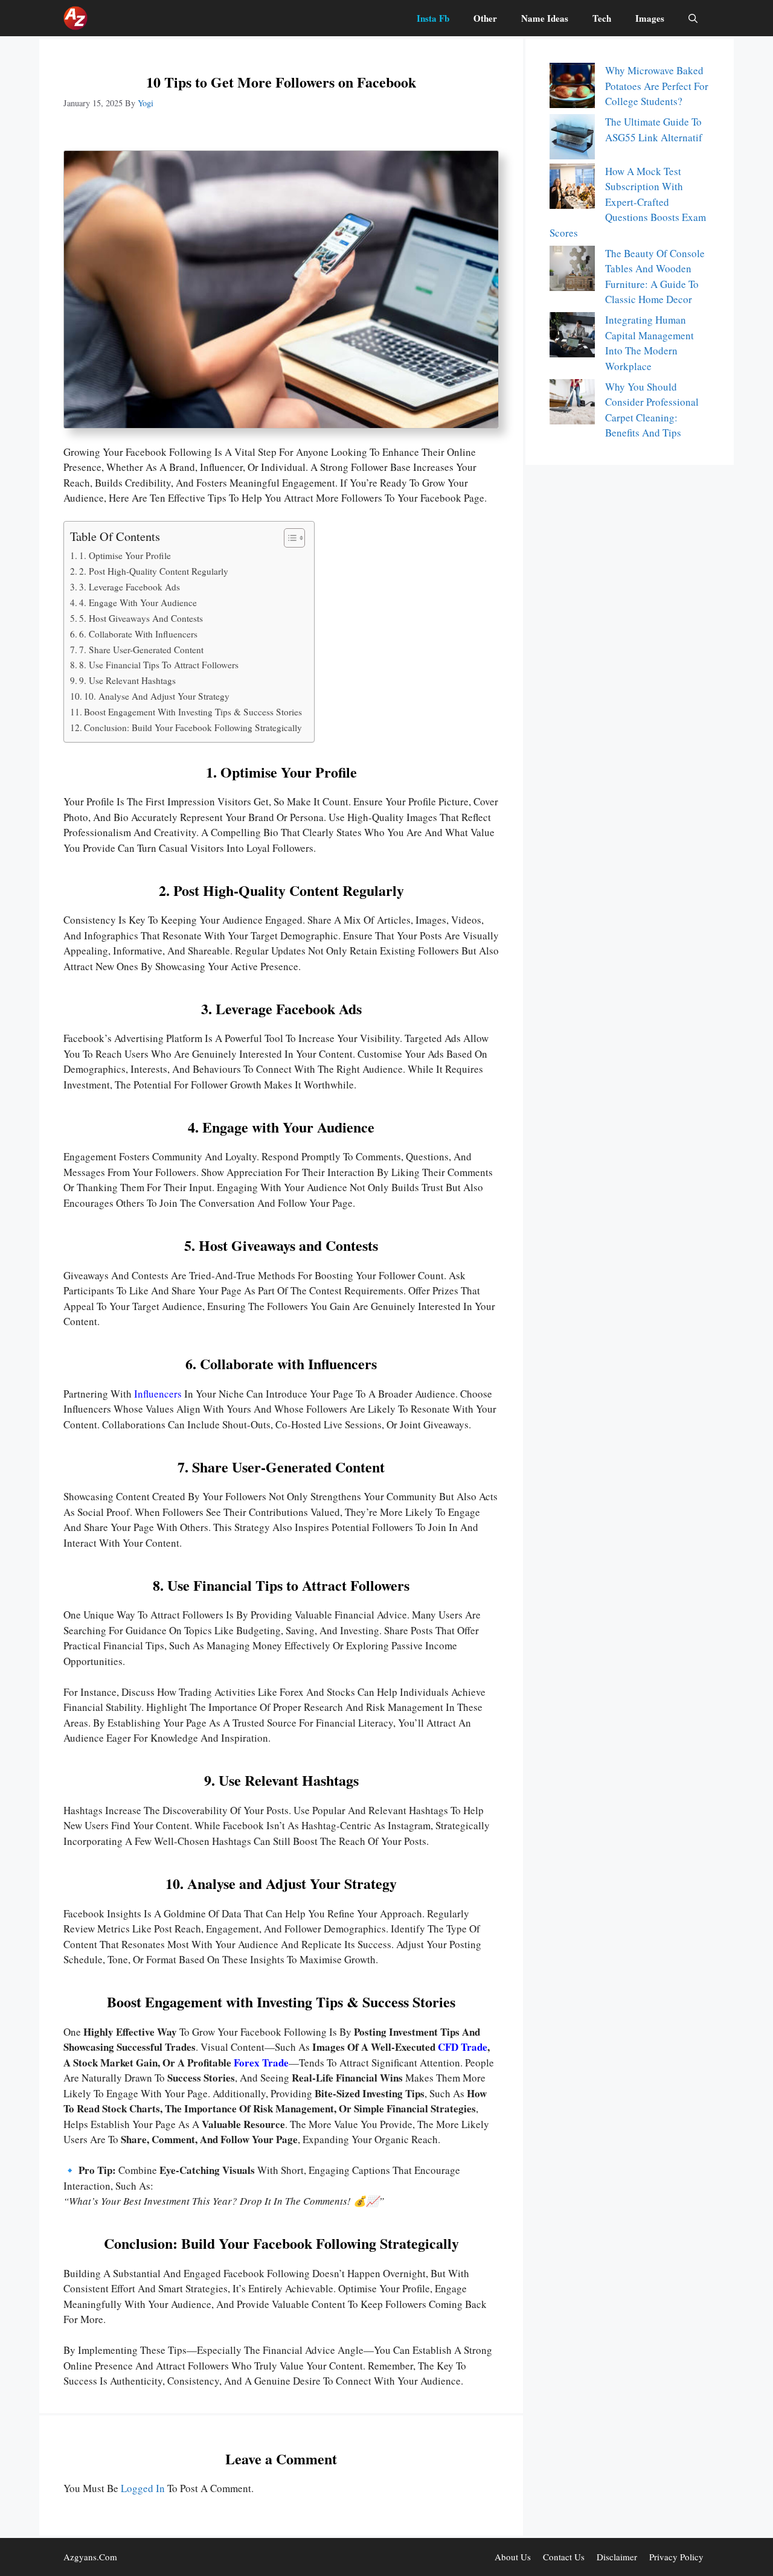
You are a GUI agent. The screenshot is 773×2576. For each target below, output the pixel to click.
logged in (143, 2488)
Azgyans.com (90, 2557)
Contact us (564, 2557)
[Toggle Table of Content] (288, 538)
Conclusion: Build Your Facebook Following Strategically (193, 727)
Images (650, 18)
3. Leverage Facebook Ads (130, 587)
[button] (693, 18)
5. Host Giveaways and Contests (141, 618)
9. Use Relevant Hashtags (127, 680)
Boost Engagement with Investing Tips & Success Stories (193, 712)
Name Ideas (545, 18)
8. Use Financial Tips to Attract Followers (159, 665)
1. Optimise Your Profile (125, 555)
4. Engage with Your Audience (138, 602)
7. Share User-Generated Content (141, 650)
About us (513, 2557)
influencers (158, 1394)
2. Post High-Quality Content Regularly (154, 571)
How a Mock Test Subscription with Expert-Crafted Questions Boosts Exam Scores (628, 202)
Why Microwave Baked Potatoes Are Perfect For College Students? (657, 86)
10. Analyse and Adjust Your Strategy (157, 696)
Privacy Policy (676, 2557)
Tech (602, 18)
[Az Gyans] (75, 18)
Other (485, 18)
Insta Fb (433, 18)
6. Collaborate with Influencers (138, 634)
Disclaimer (617, 2557)
